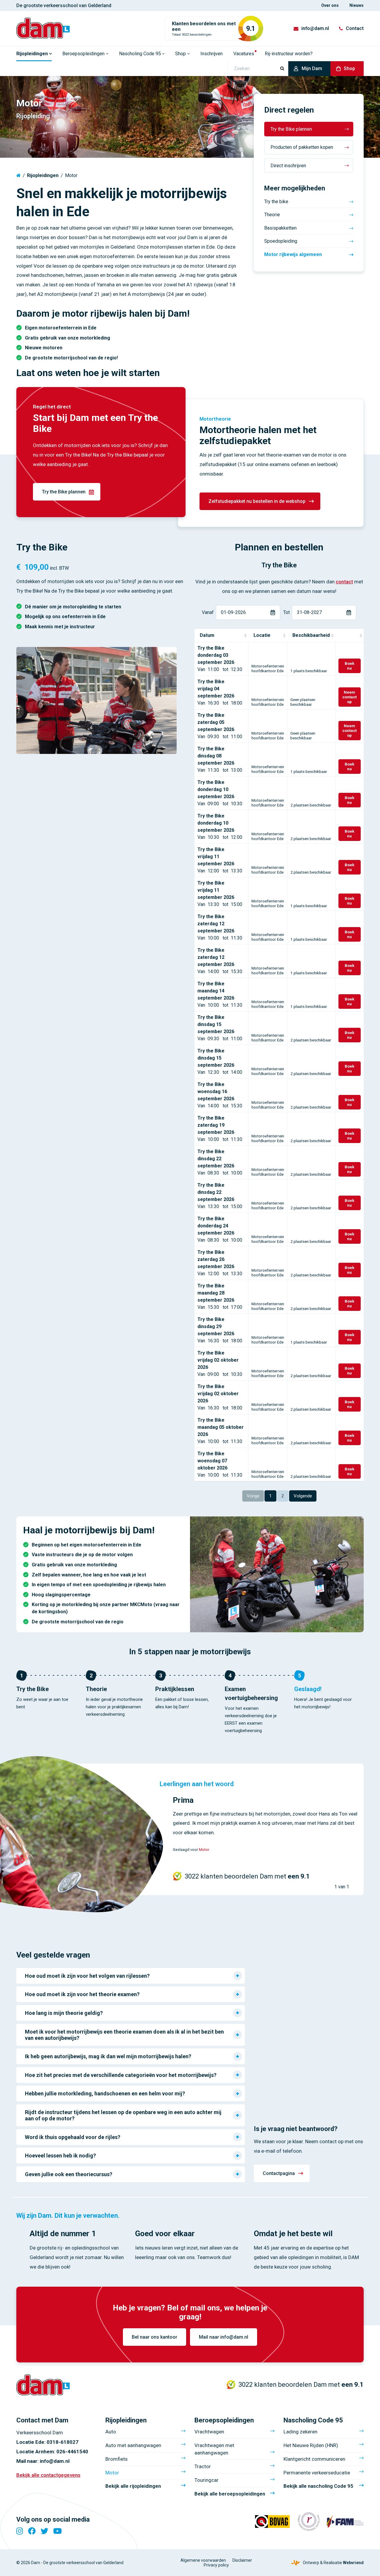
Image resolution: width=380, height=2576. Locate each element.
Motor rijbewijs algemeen (293, 254)
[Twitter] (45, 2531)
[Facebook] (32, 2531)
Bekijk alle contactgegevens (48, 2475)
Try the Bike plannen (291, 129)
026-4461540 (72, 2452)
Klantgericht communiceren (314, 2459)
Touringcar (206, 2480)
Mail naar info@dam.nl (224, 2337)
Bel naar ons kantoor (155, 2337)
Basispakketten (280, 228)
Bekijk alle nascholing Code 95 (318, 2486)
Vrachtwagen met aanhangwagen (214, 2449)
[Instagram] (20, 2531)
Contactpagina (279, 2173)
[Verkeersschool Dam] (43, 28)
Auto (111, 2432)
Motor (204, 1850)
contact (344, 582)
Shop (349, 68)
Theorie (272, 215)
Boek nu (350, 666)
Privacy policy (216, 2565)
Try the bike (276, 202)
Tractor (203, 2466)
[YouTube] (57, 2531)
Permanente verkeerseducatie (317, 2473)
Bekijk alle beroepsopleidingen (230, 2494)
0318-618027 (62, 2442)
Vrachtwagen (209, 2432)
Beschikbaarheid (311, 635)
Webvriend (353, 2563)
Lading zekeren (300, 2432)
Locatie (262, 635)
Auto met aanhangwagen (133, 2445)
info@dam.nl (315, 28)
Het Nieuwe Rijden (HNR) (311, 2445)
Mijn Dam (312, 68)
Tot (286, 612)
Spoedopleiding (281, 241)
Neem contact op (349, 697)
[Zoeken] (282, 69)
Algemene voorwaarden (203, 2560)
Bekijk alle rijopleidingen (133, 2486)
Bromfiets (117, 2459)
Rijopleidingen (43, 175)
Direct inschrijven (288, 166)
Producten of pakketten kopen (302, 147)
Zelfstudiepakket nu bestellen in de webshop (257, 501)
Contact (355, 28)
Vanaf (208, 612)
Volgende (303, 1496)
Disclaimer (242, 2560)
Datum (207, 635)
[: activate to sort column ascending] (349, 636)
